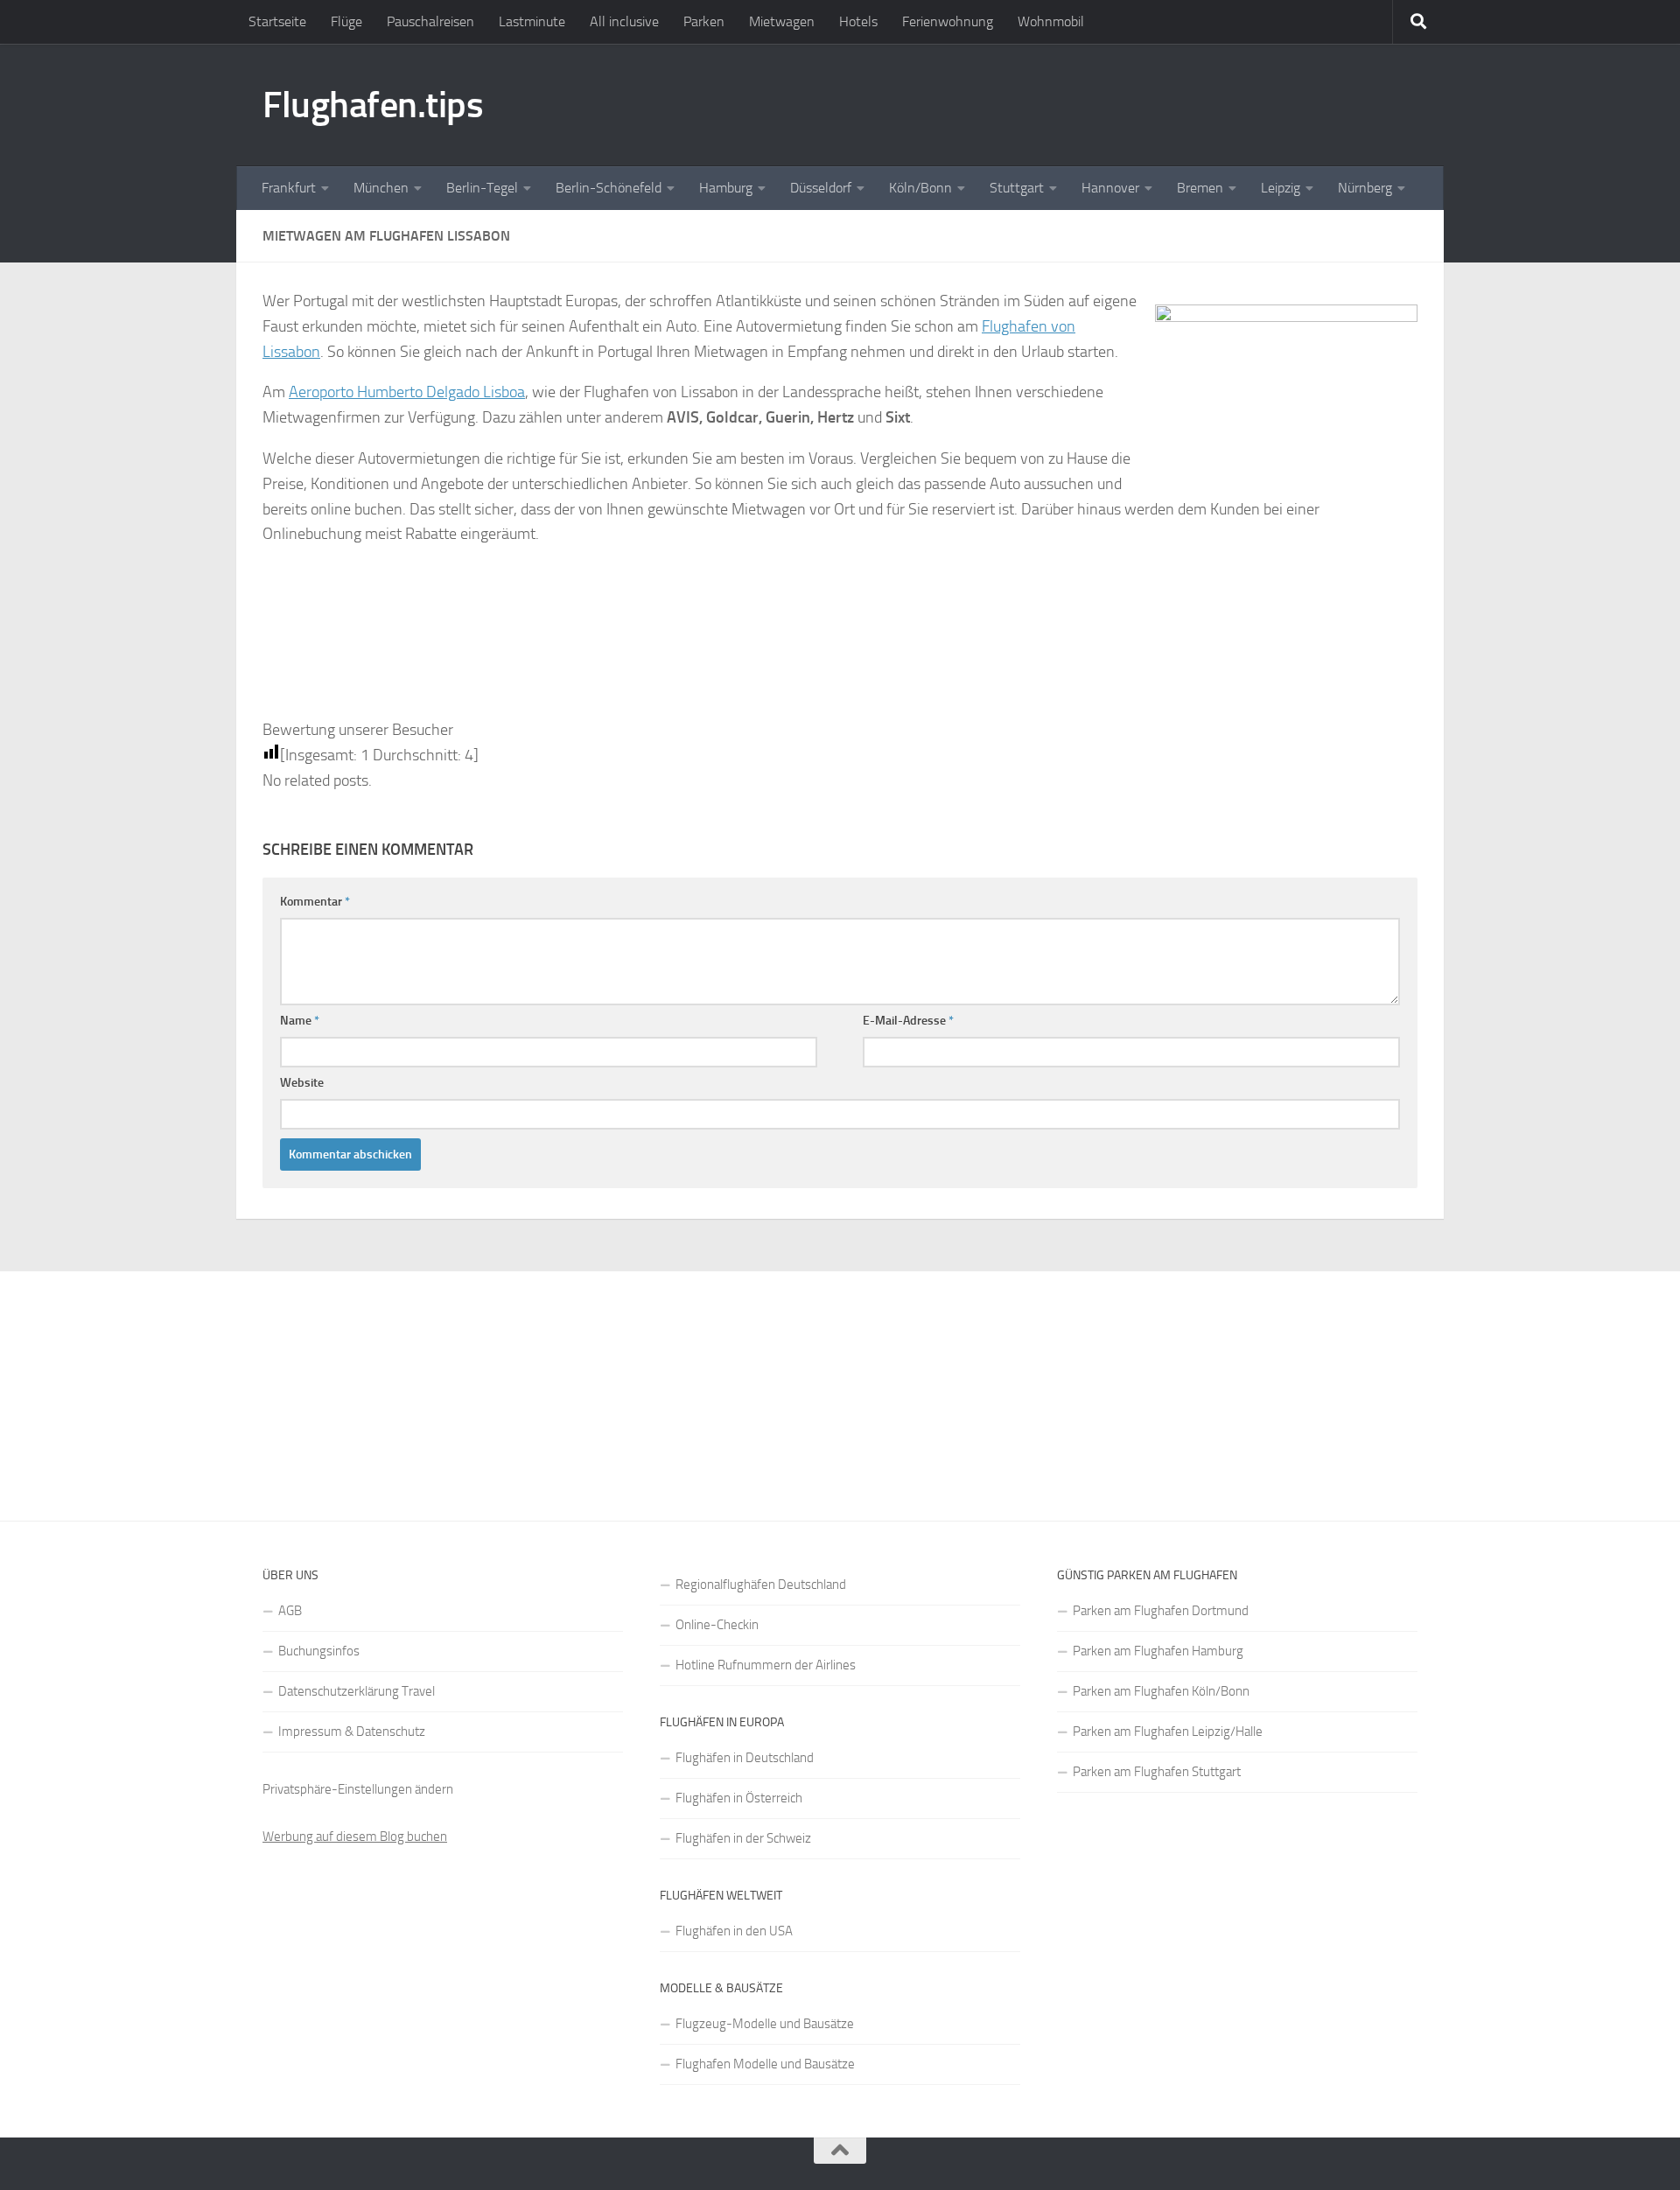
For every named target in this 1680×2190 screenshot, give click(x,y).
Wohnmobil (1051, 21)
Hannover (1110, 188)
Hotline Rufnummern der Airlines (766, 1665)
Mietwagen (782, 21)
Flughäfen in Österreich (739, 1798)
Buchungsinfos (319, 1651)
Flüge (346, 21)
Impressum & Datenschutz (352, 1732)
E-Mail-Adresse (908, 1021)
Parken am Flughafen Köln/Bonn (1161, 1691)
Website (302, 1083)
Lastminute (532, 21)
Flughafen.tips (373, 105)
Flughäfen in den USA (734, 1931)
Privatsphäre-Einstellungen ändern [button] (358, 1789)
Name (300, 1021)
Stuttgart (1017, 188)
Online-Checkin (717, 1625)
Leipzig (1281, 188)
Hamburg (726, 188)
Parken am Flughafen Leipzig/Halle (1168, 1732)
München (381, 188)
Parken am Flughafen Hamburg (1158, 1651)
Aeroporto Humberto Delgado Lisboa (407, 392)
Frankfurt (289, 188)
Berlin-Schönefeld (609, 188)
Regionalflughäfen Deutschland (761, 1585)
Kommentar (315, 902)
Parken (704, 21)
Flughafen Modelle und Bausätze (765, 2064)
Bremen (1200, 188)
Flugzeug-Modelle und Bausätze (765, 2024)
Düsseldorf (821, 188)
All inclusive (624, 21)
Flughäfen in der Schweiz (743, 1838)
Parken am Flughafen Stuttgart (1157, 1772)
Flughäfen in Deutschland (745, 1758)
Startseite (277, 21)
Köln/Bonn (920, 188)
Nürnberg (1365, 188)
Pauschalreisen (430, 21)
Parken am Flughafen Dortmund (1161, 1611)
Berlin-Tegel (482, 188)
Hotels (858, 21)
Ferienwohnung (948, 21)
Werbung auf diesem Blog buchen (355, 1837)
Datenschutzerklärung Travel (357, 1691)
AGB (290, 1611)
